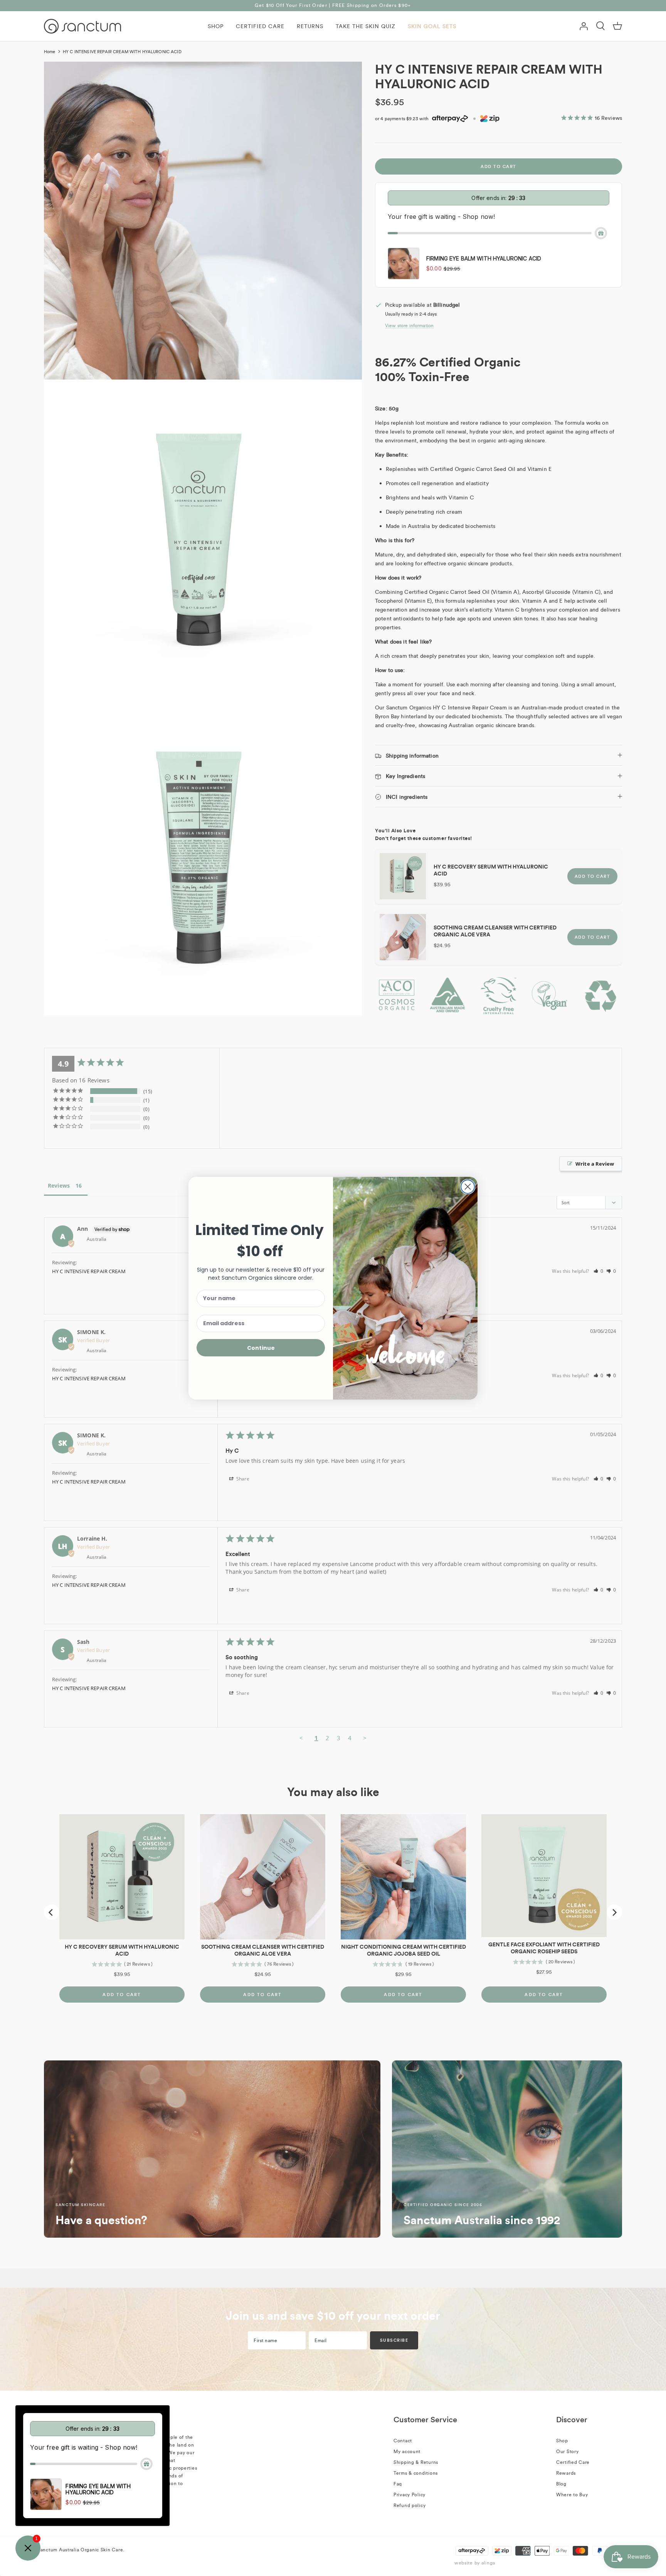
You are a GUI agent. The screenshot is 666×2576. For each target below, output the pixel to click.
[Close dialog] (468, 1187)
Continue (261, 1348)
